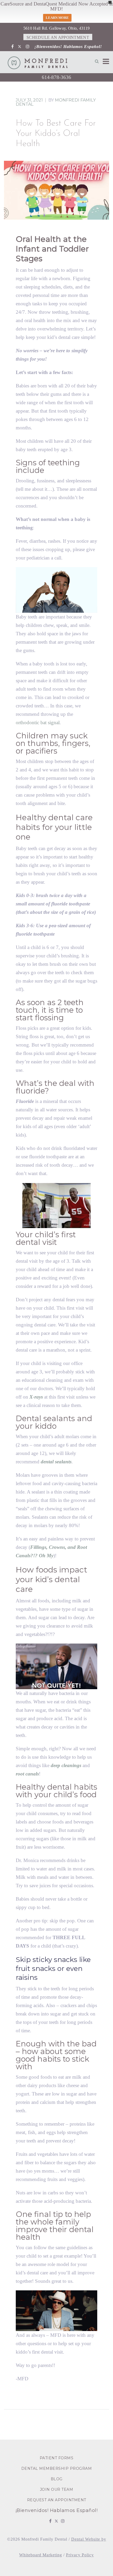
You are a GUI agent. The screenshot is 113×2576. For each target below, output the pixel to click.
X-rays (36, 1397)
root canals (27, 1774)
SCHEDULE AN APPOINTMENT (58, 37)
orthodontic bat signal (38, 722)
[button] (97, 61)
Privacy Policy (80, 2555)
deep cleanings (66, 1765)
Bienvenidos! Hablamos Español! (69, 47)
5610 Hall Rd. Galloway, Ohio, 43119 (57, 28)
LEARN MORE (57, 18)
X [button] (110, 2)
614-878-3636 (56, 77)
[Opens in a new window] (12, 47)
